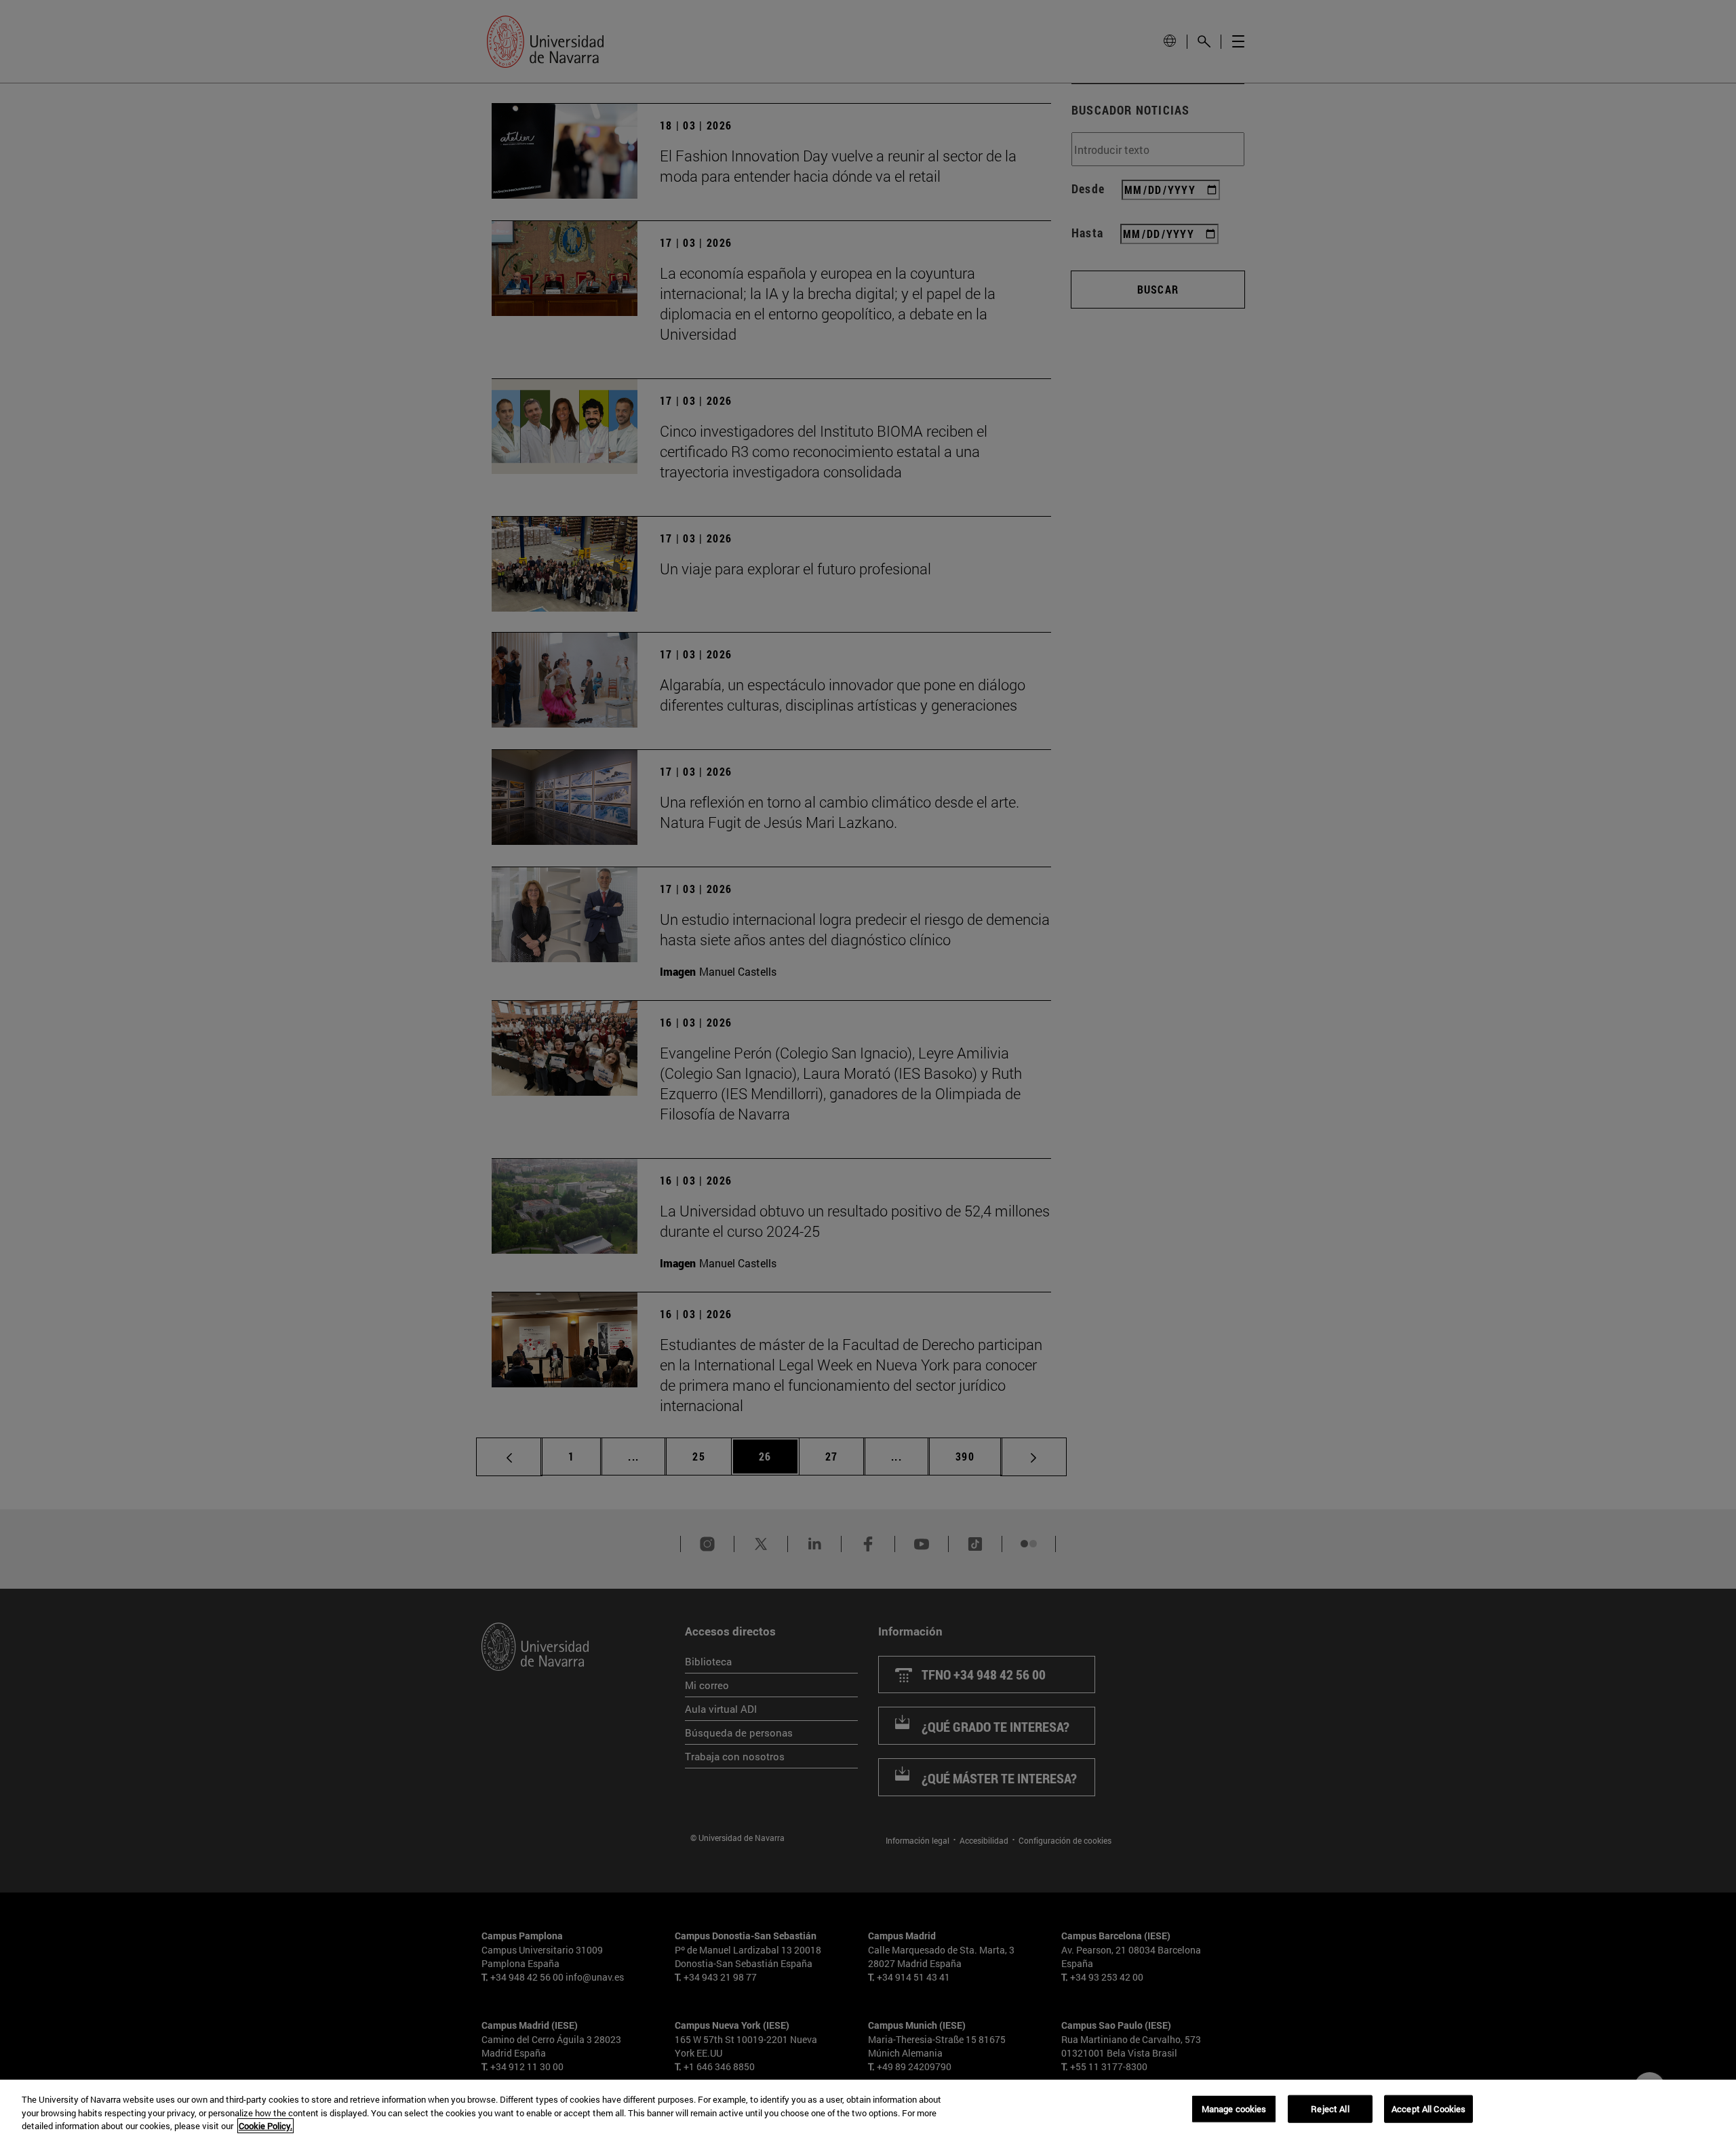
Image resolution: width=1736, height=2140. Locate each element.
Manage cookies (1234, 2108)
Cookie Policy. (265, 2126)
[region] (868, 2110)
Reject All (1330, 2108)
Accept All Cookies (1428, 2108)
